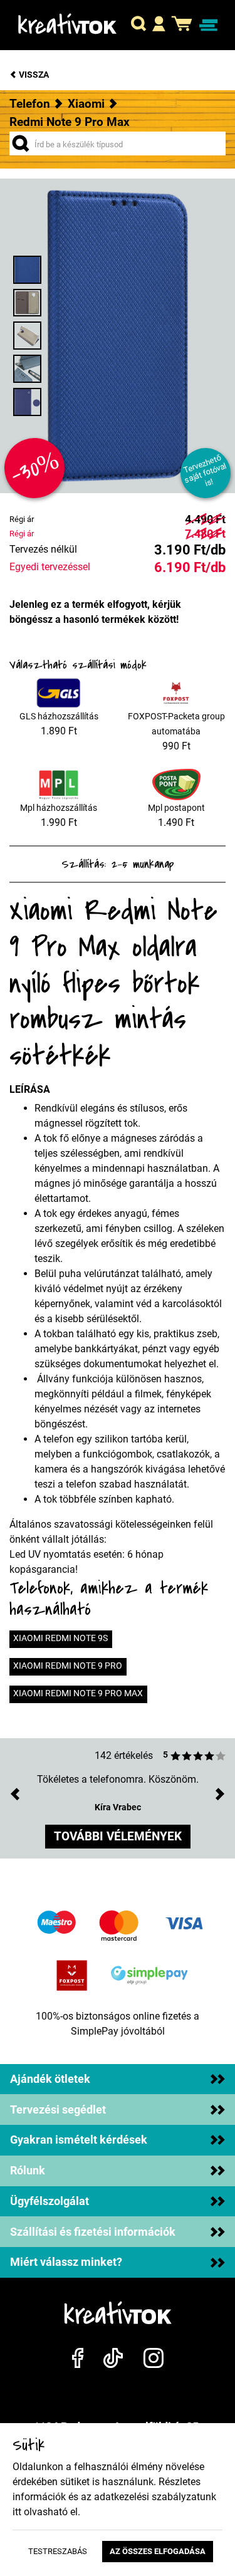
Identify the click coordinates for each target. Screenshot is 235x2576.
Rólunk (28, 2171)
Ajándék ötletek (50, 2079)
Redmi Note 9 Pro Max (70, 122)
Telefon (30, 104)
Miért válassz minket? (66, 2262)
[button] (138, 25)
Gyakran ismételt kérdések (79, 2140)
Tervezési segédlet (58, 2110)
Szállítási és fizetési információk (93, 2232)
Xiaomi (86, 104)
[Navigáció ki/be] (208, 25)
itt (17, 2512)
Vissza (33, 75)
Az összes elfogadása (158, 2551)
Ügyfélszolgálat (50, 2201)
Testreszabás (58, 2551)
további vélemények (118, 1836)
